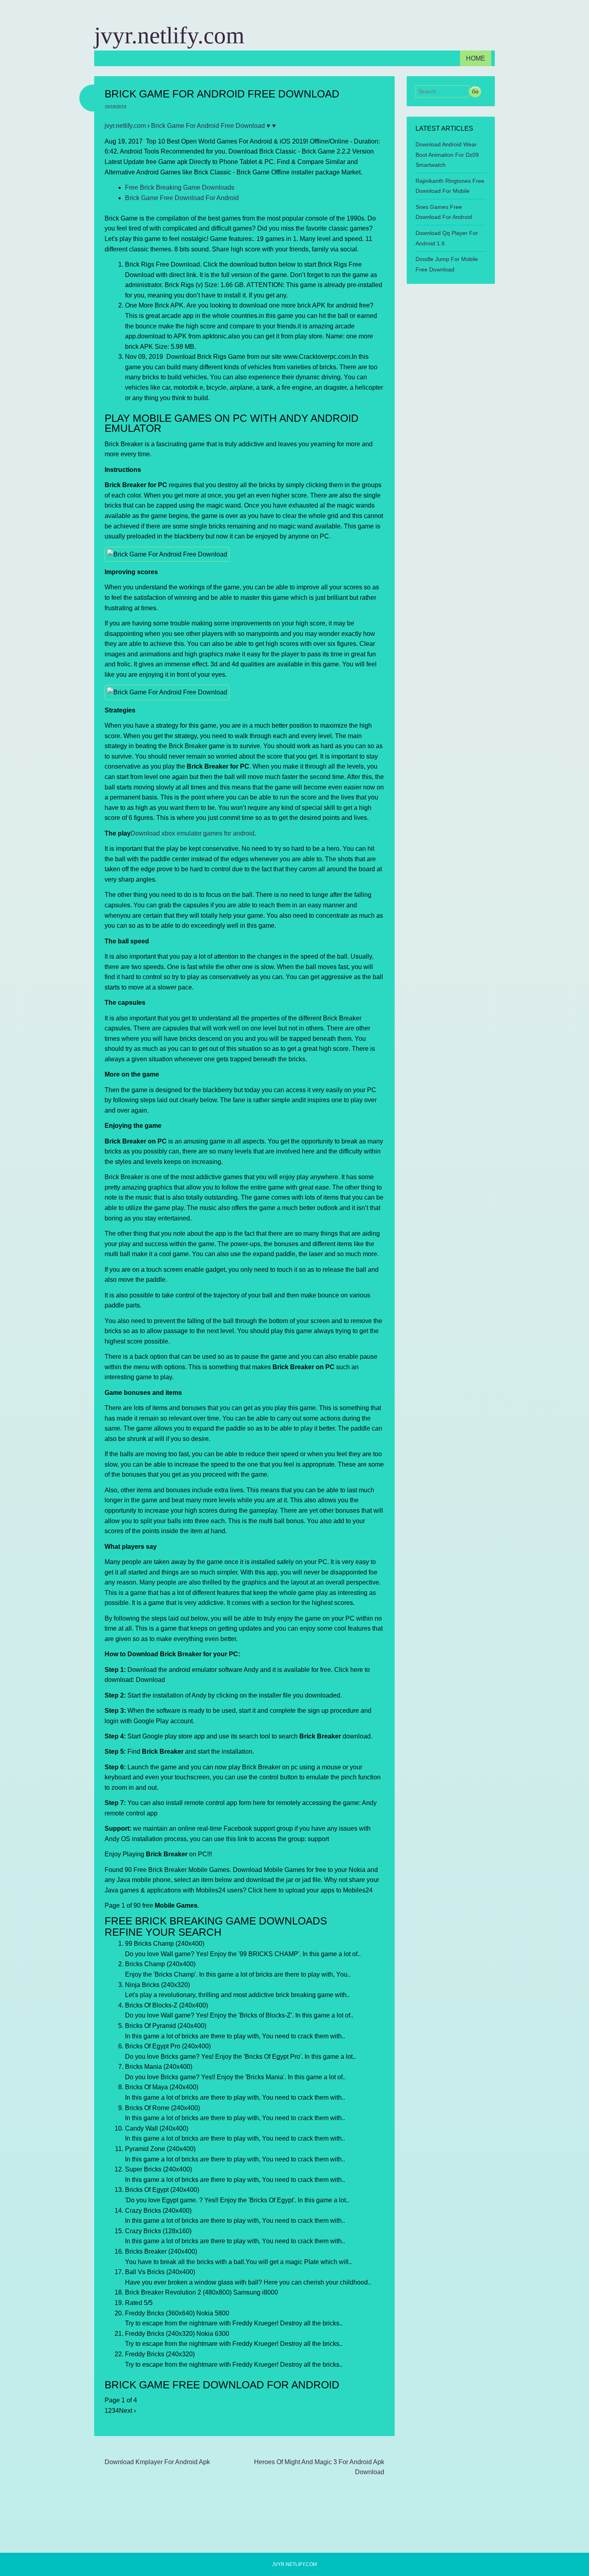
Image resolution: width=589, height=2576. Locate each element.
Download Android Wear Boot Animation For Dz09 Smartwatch (447, 155)
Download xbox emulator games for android (193, 833)
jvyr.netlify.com (169, 35)
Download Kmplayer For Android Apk (157, 2462)
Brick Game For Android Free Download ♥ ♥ (214, 126)
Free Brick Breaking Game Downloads (180, 187)
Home (476, 58)
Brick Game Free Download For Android (182, 198)
